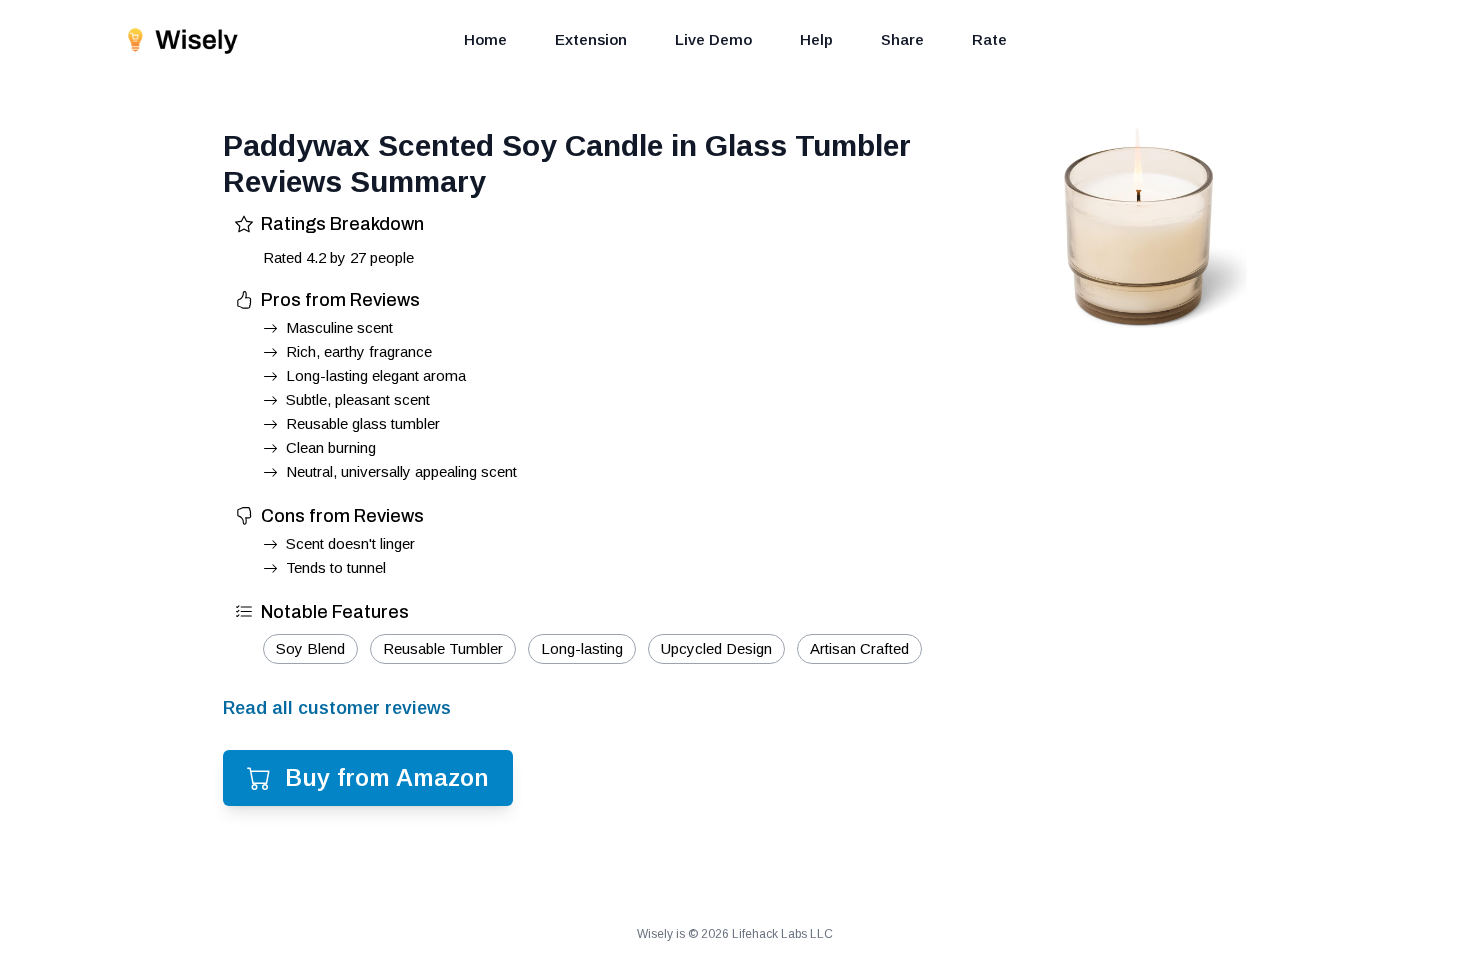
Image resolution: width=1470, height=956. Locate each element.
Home (485, 39)
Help (816, 39)
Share (902, 39)
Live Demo (713, 39)
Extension (591, 39)
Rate (989, 39)
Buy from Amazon (387, 777)
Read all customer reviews (337, 708)
